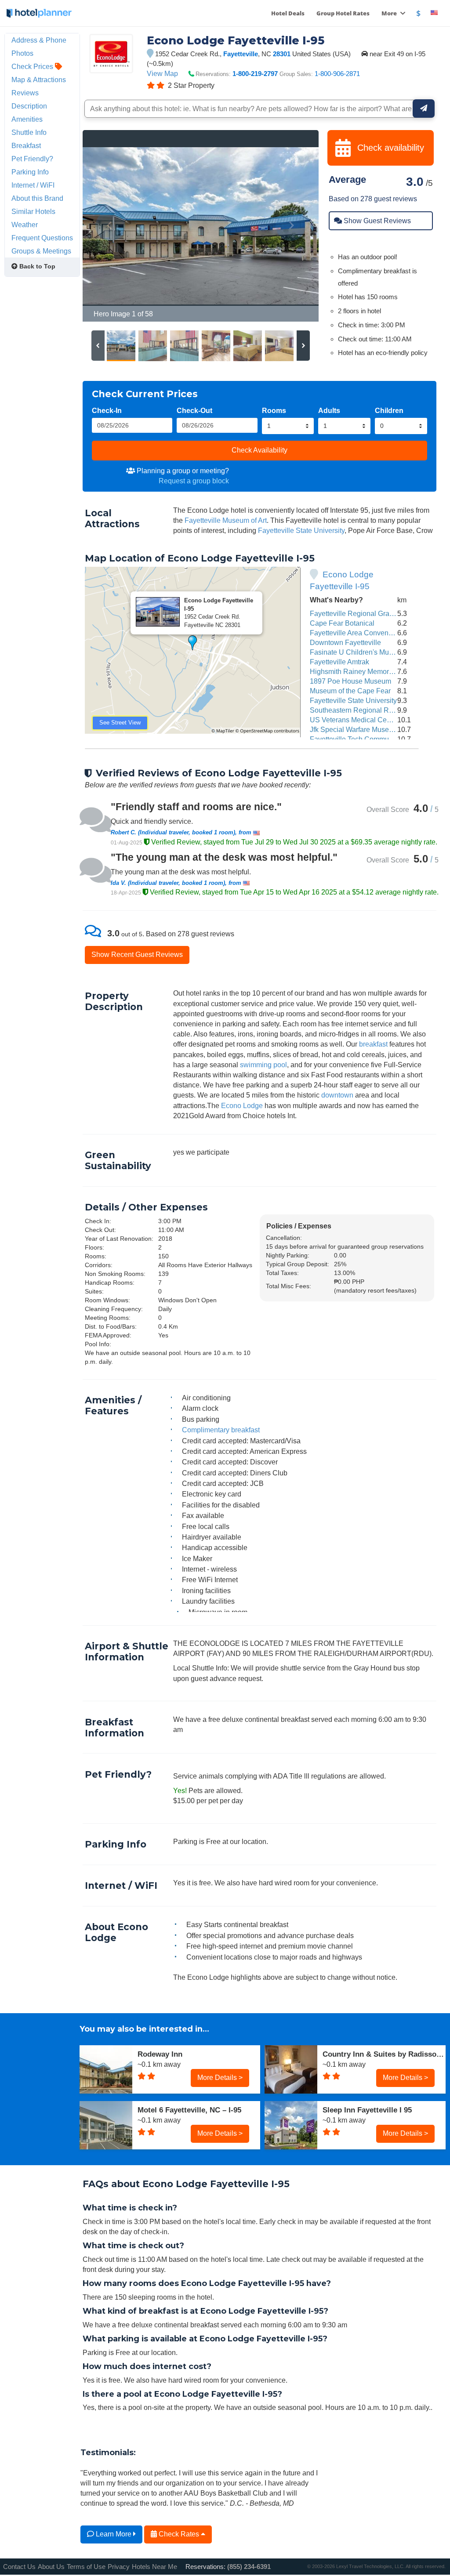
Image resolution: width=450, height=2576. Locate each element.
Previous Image (111, 226)
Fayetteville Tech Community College (368, 739)
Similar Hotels (33, 211)
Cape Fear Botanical (342, 623)
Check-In (107, 410)
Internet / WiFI (33, 185)
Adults (329, 410)
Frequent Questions (42, 238)
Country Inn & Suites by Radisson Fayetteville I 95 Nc (384, 2054)
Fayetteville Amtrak (339, 662)
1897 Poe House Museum (350, 681)
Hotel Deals (288, 13)
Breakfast (26, 145)
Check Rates (179, 2534)
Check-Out (194, 410)
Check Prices (33, 66)
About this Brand (37, 198)
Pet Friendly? (32, 159)
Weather (25, 225)
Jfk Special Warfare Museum (354, 729)
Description (29, 106)
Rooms (274, 410)
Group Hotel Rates (343, 13)
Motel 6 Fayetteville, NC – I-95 (189, 2110)
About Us (51, 2567)
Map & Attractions (39, 80)
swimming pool (263, 1065)
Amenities (27, 119)
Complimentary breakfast (221, 1430)
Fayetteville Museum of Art (226, 520)
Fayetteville (241, 54)
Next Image (291, 226)
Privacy (119, 2567)
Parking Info (30, 172)
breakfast (373, 1044)
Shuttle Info (29, 132)
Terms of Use (86, 2567)
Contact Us (19, 2567)
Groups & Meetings (41, 251)
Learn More (114, 2534)
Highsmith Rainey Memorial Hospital (367, 671)
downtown (337, 1095)
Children (389, 410)
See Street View (120, 723)
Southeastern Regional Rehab (357, 710)
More (390, 13)
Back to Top (36, 266)
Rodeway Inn (160, 2054)
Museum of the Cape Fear (350, 691)
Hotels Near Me (154, 2567)
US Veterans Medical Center (354, 720)
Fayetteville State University (301, 530)
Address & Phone (39, 40)
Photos (22, 53)
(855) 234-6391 (249, 2567)
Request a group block (194, 481)
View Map (162, 73)
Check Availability (259, 450)
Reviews (25, 93)
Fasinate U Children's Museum (358, 652)
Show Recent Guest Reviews (137, 954)
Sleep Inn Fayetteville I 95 (367, 2110)
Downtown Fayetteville (345, 642)
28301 (282, 54)
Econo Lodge (242, 1105)
